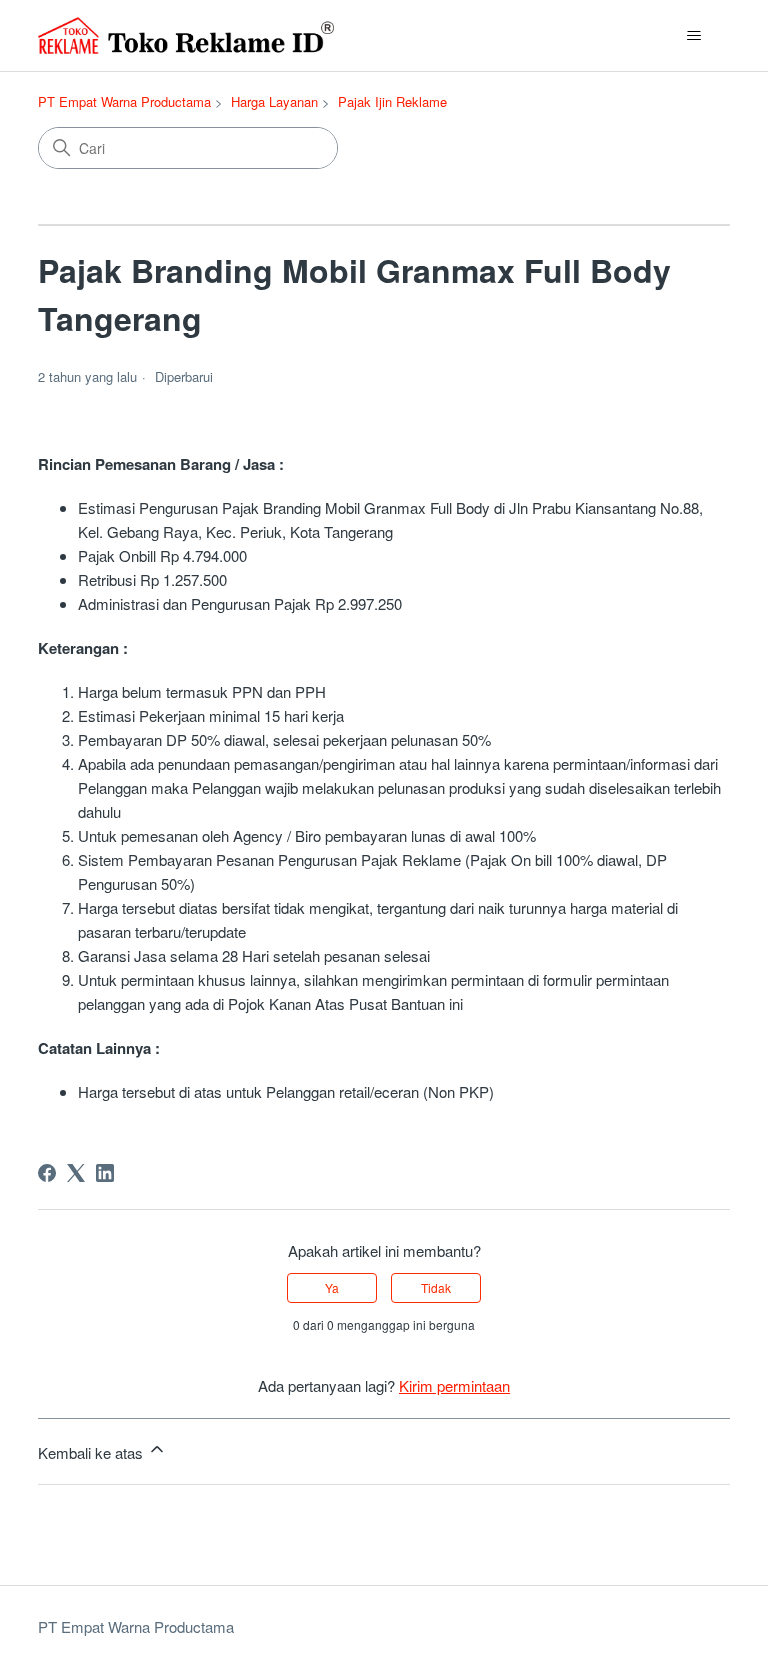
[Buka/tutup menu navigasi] (694, 36)
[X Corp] (76, 1173)
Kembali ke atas (92, 1452)
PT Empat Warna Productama (124, 101)
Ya (332, 1287)
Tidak (436, 1287)
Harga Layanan (274, 101)
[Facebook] (47, 1173)
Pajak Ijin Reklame (392, 101)
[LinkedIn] (105, 1173)
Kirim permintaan (454, 1385)
